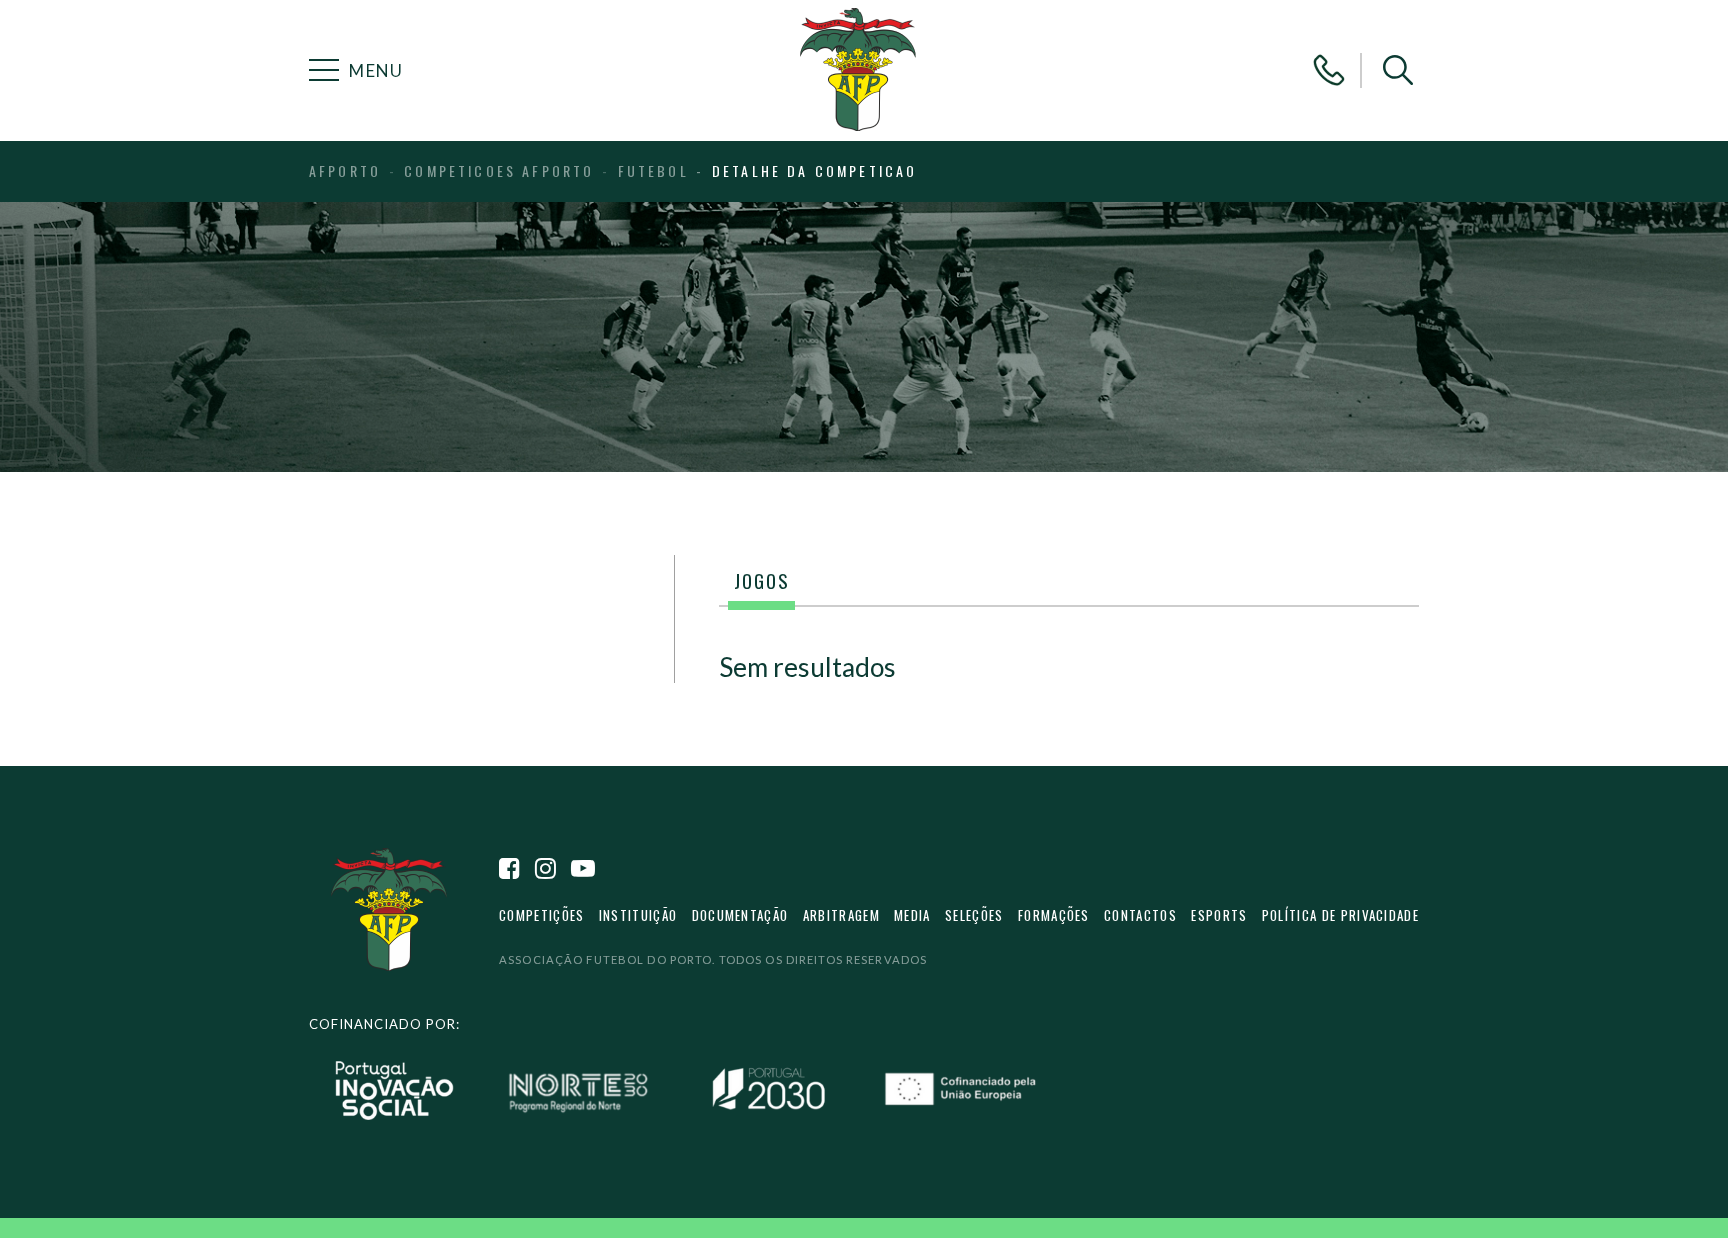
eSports (1219, 915)
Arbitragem (841, 915)
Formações (1054, 915)
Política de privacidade (1340, 915)
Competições (541, 915)
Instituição (638, 915)
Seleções (974, 915)
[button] (1398, 70)
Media (912, 915)
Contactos (1140, 915)
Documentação (740, 915)
